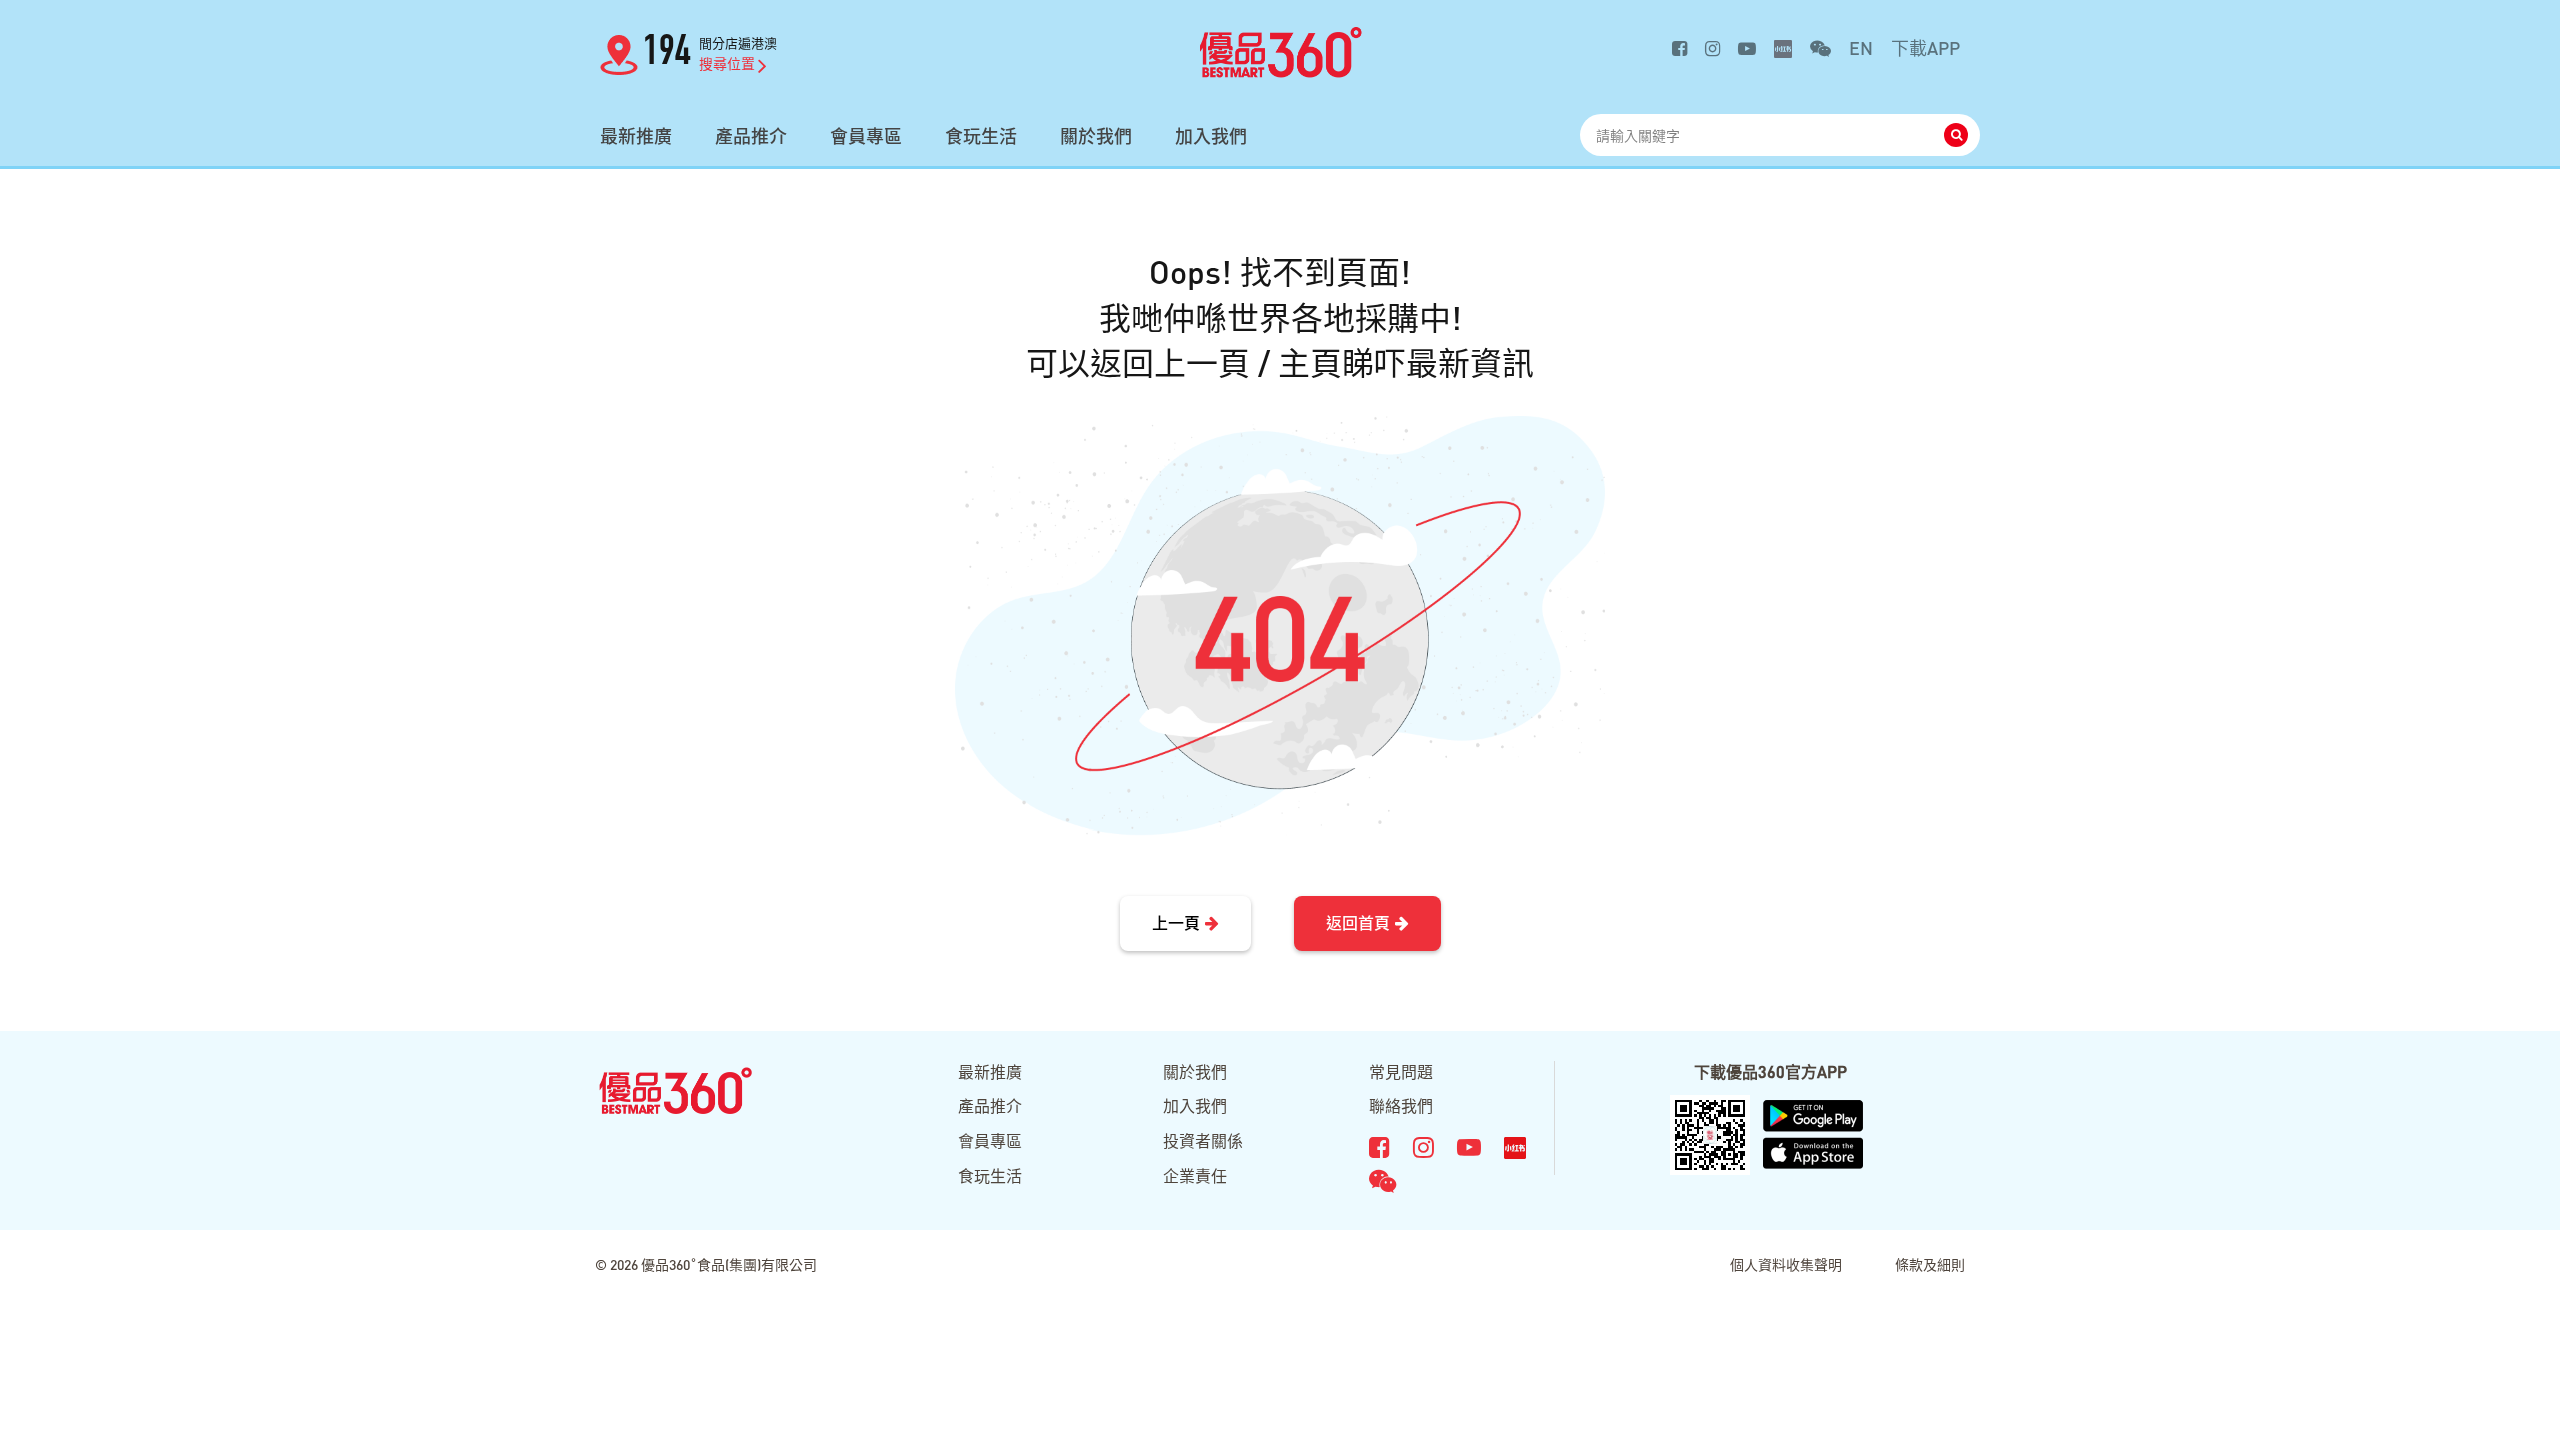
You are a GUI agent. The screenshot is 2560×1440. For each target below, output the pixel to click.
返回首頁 (1358, 922)
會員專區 (866, 136)
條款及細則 (1930, 1264)
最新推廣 (636, 136)
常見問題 (1401, 1071)
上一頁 (1176, 922)
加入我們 (1211, 136)
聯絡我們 (1401, 1105)
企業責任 (1195, 1175)
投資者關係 (1203, 1140)
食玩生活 (981, 136)
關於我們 (1096, 136)
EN (1861, 47)
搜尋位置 (727, 63)
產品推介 (751, 136)
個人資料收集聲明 (1786, 1264)
